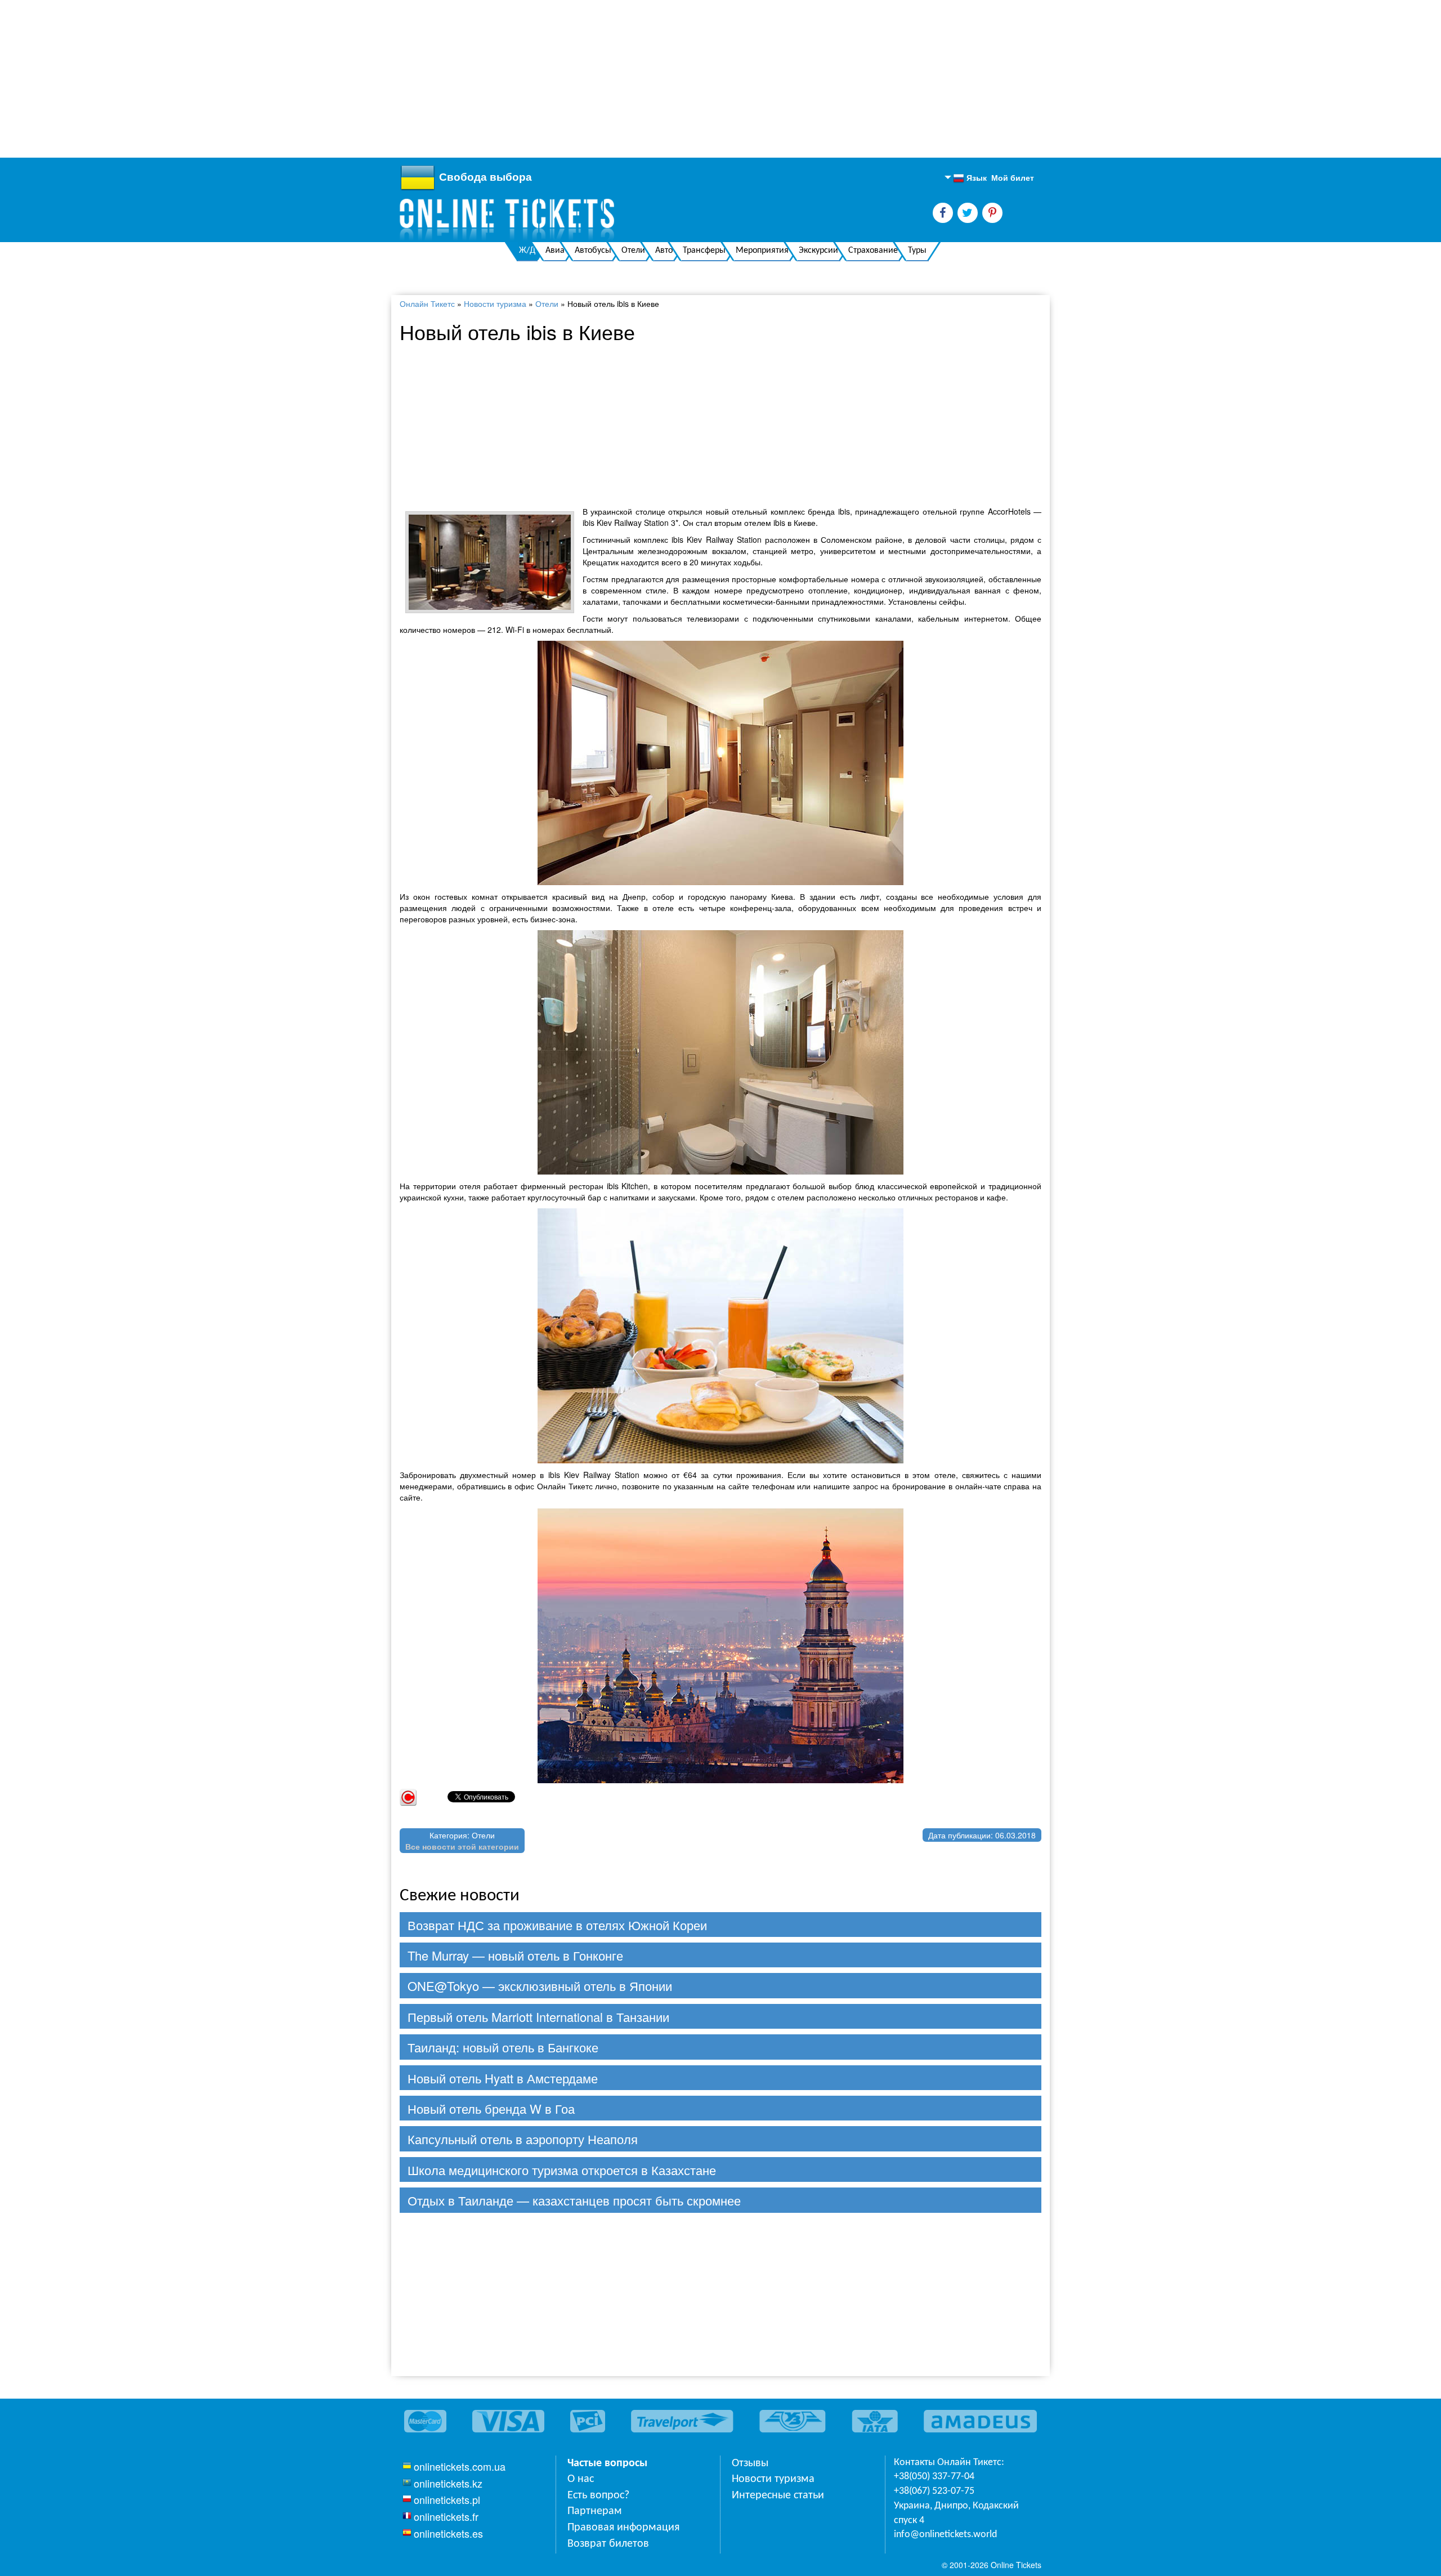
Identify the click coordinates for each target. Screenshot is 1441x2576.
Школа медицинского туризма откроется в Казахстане (562, 2170)
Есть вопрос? (598, 2495)
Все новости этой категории (462, 1846)
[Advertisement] (338, 79)
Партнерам (595, 2511)
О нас (581, 2479)
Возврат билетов (608, 2544)
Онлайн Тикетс (427, 303)
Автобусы (593, 251)
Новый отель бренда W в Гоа (491, 2108)
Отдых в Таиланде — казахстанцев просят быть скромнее (574, 2200)
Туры (917, 251)
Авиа (555, 251)
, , (956, 2513)
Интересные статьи (778, 2495)
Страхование (873, 251)
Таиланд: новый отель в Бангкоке (503, 2047)
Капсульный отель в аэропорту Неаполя (523, 2139)
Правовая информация (623, 2528)
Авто (664, 251)
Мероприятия (762, 251)
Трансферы (704, 251)
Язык (970, 178)
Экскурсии (818, 251)
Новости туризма (495, 303)
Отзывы (750, 2463)
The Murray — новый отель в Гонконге (515, 1955)
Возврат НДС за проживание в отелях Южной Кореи (557, 1925)
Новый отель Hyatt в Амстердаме (503, 2078)
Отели (633, 251)
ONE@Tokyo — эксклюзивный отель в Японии (540, 1986)
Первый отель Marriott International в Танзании (538, 2017)
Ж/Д (527, 251)
